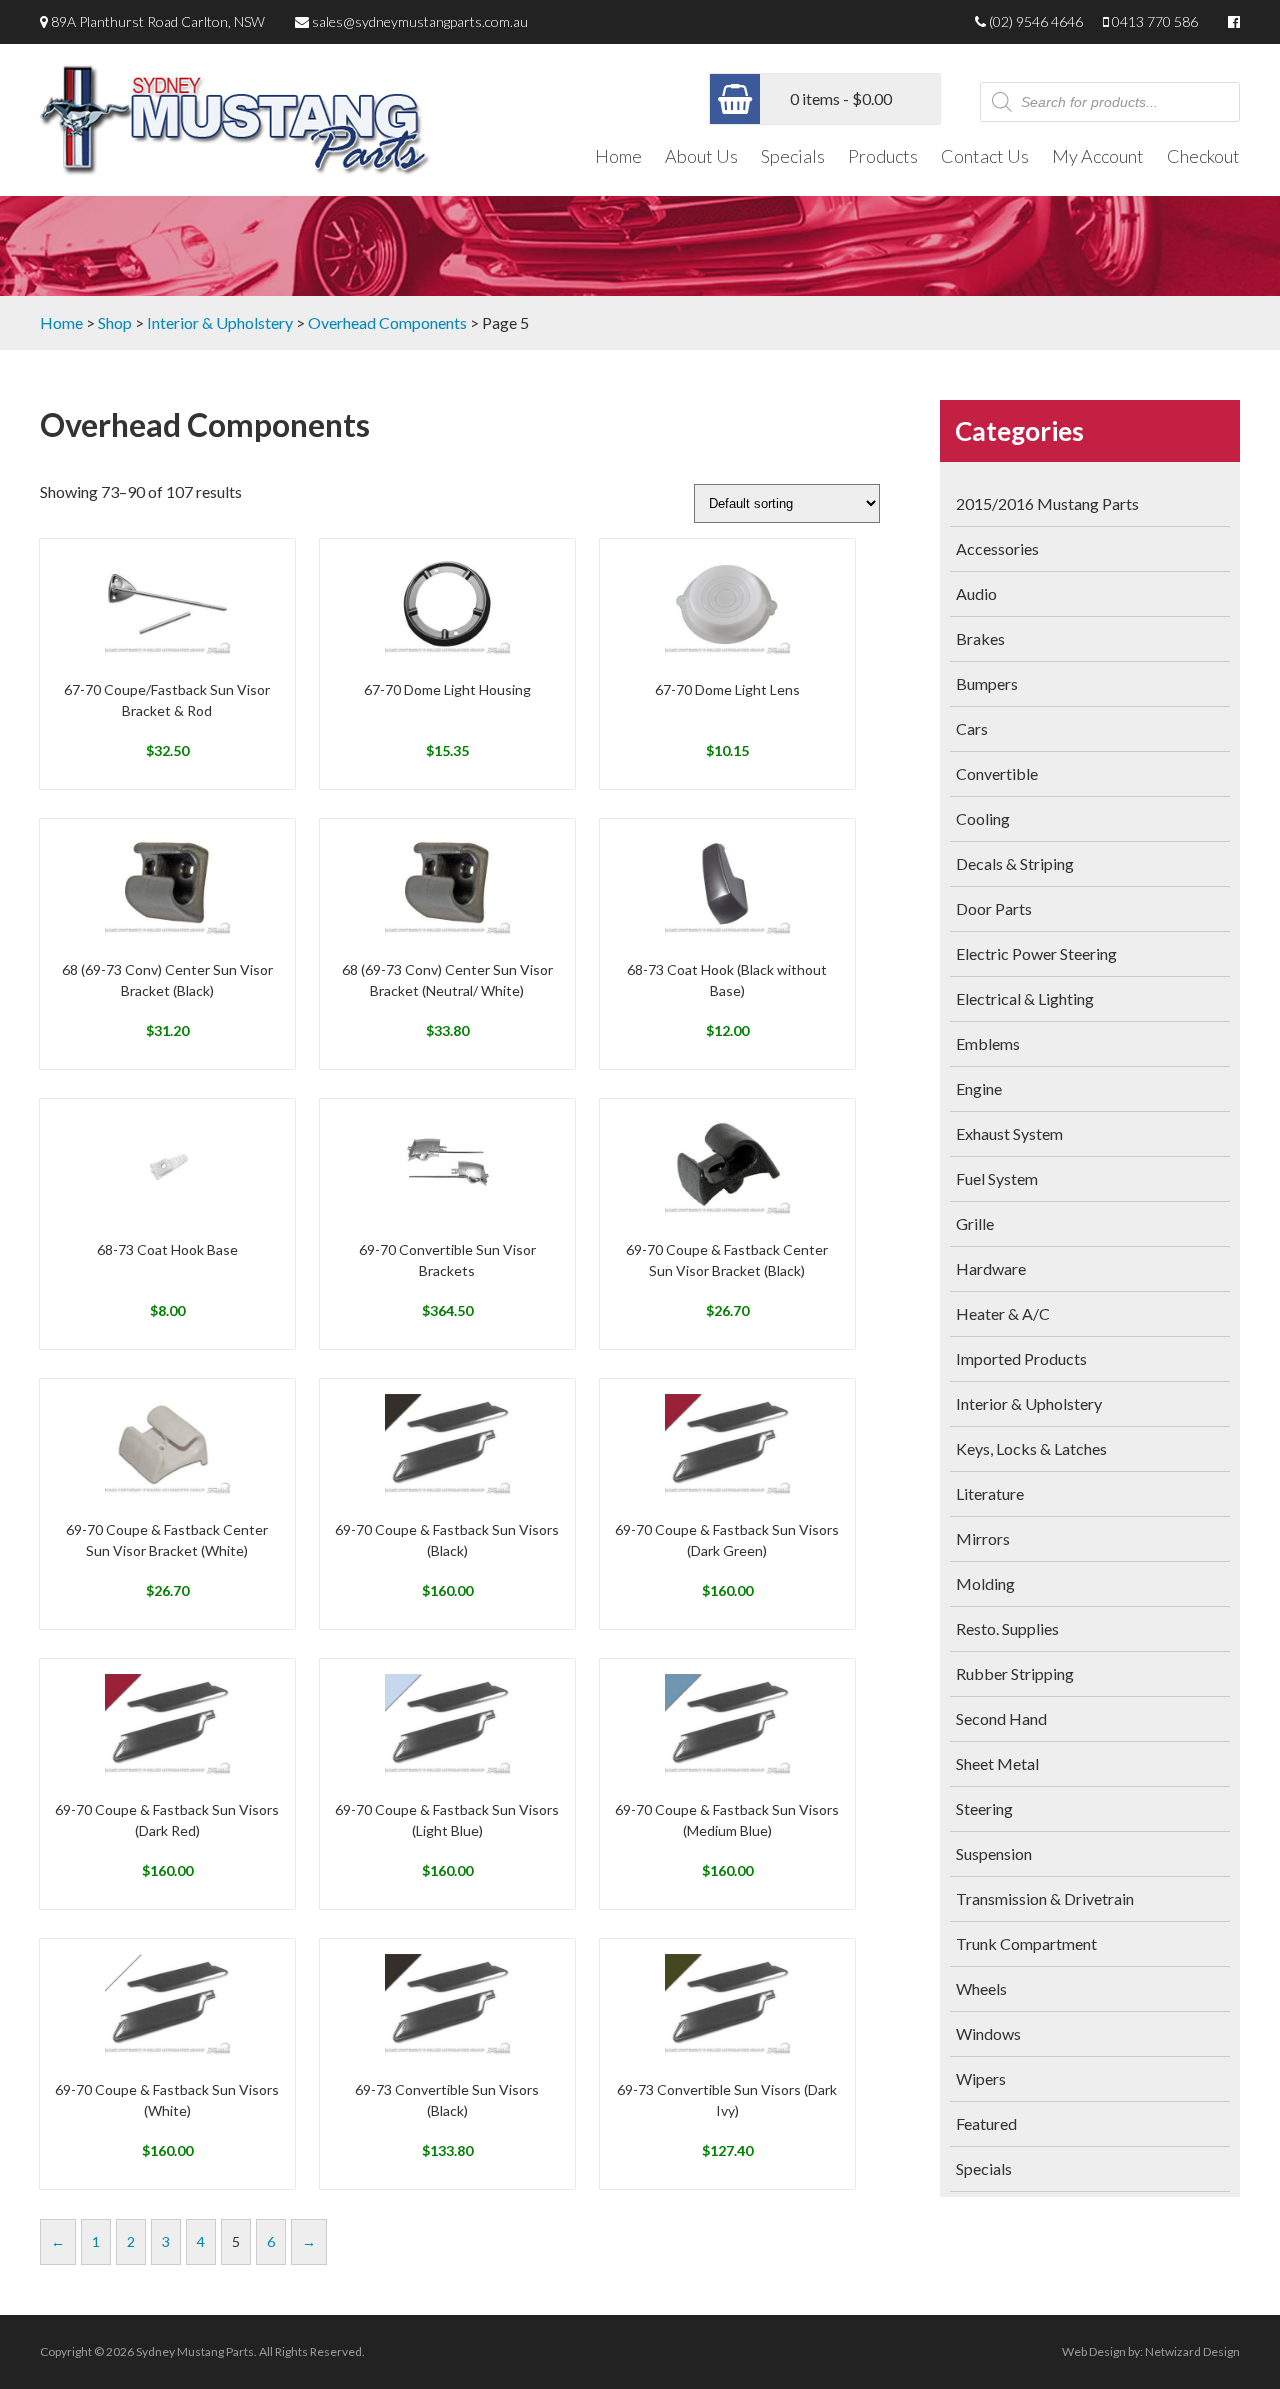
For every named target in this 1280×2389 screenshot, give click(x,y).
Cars (972, 728)
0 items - (841, 98)
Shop (115, 322)
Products (883, 156)
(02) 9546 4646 (1036, 21)
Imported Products (1021, 1358)
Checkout (1203, 156)
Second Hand (1001, 1718)
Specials (793, 156)
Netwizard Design (1192, 2351)
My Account (1098, 156)
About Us (701, 156)
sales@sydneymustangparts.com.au (420, 21)
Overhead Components (387, 322)
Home (618, 156)
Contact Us (985, 156)
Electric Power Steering (1036, 953)
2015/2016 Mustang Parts (1047, 503)
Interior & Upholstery (220, 322)
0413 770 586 (1155, 21)
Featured (986, 2123)
